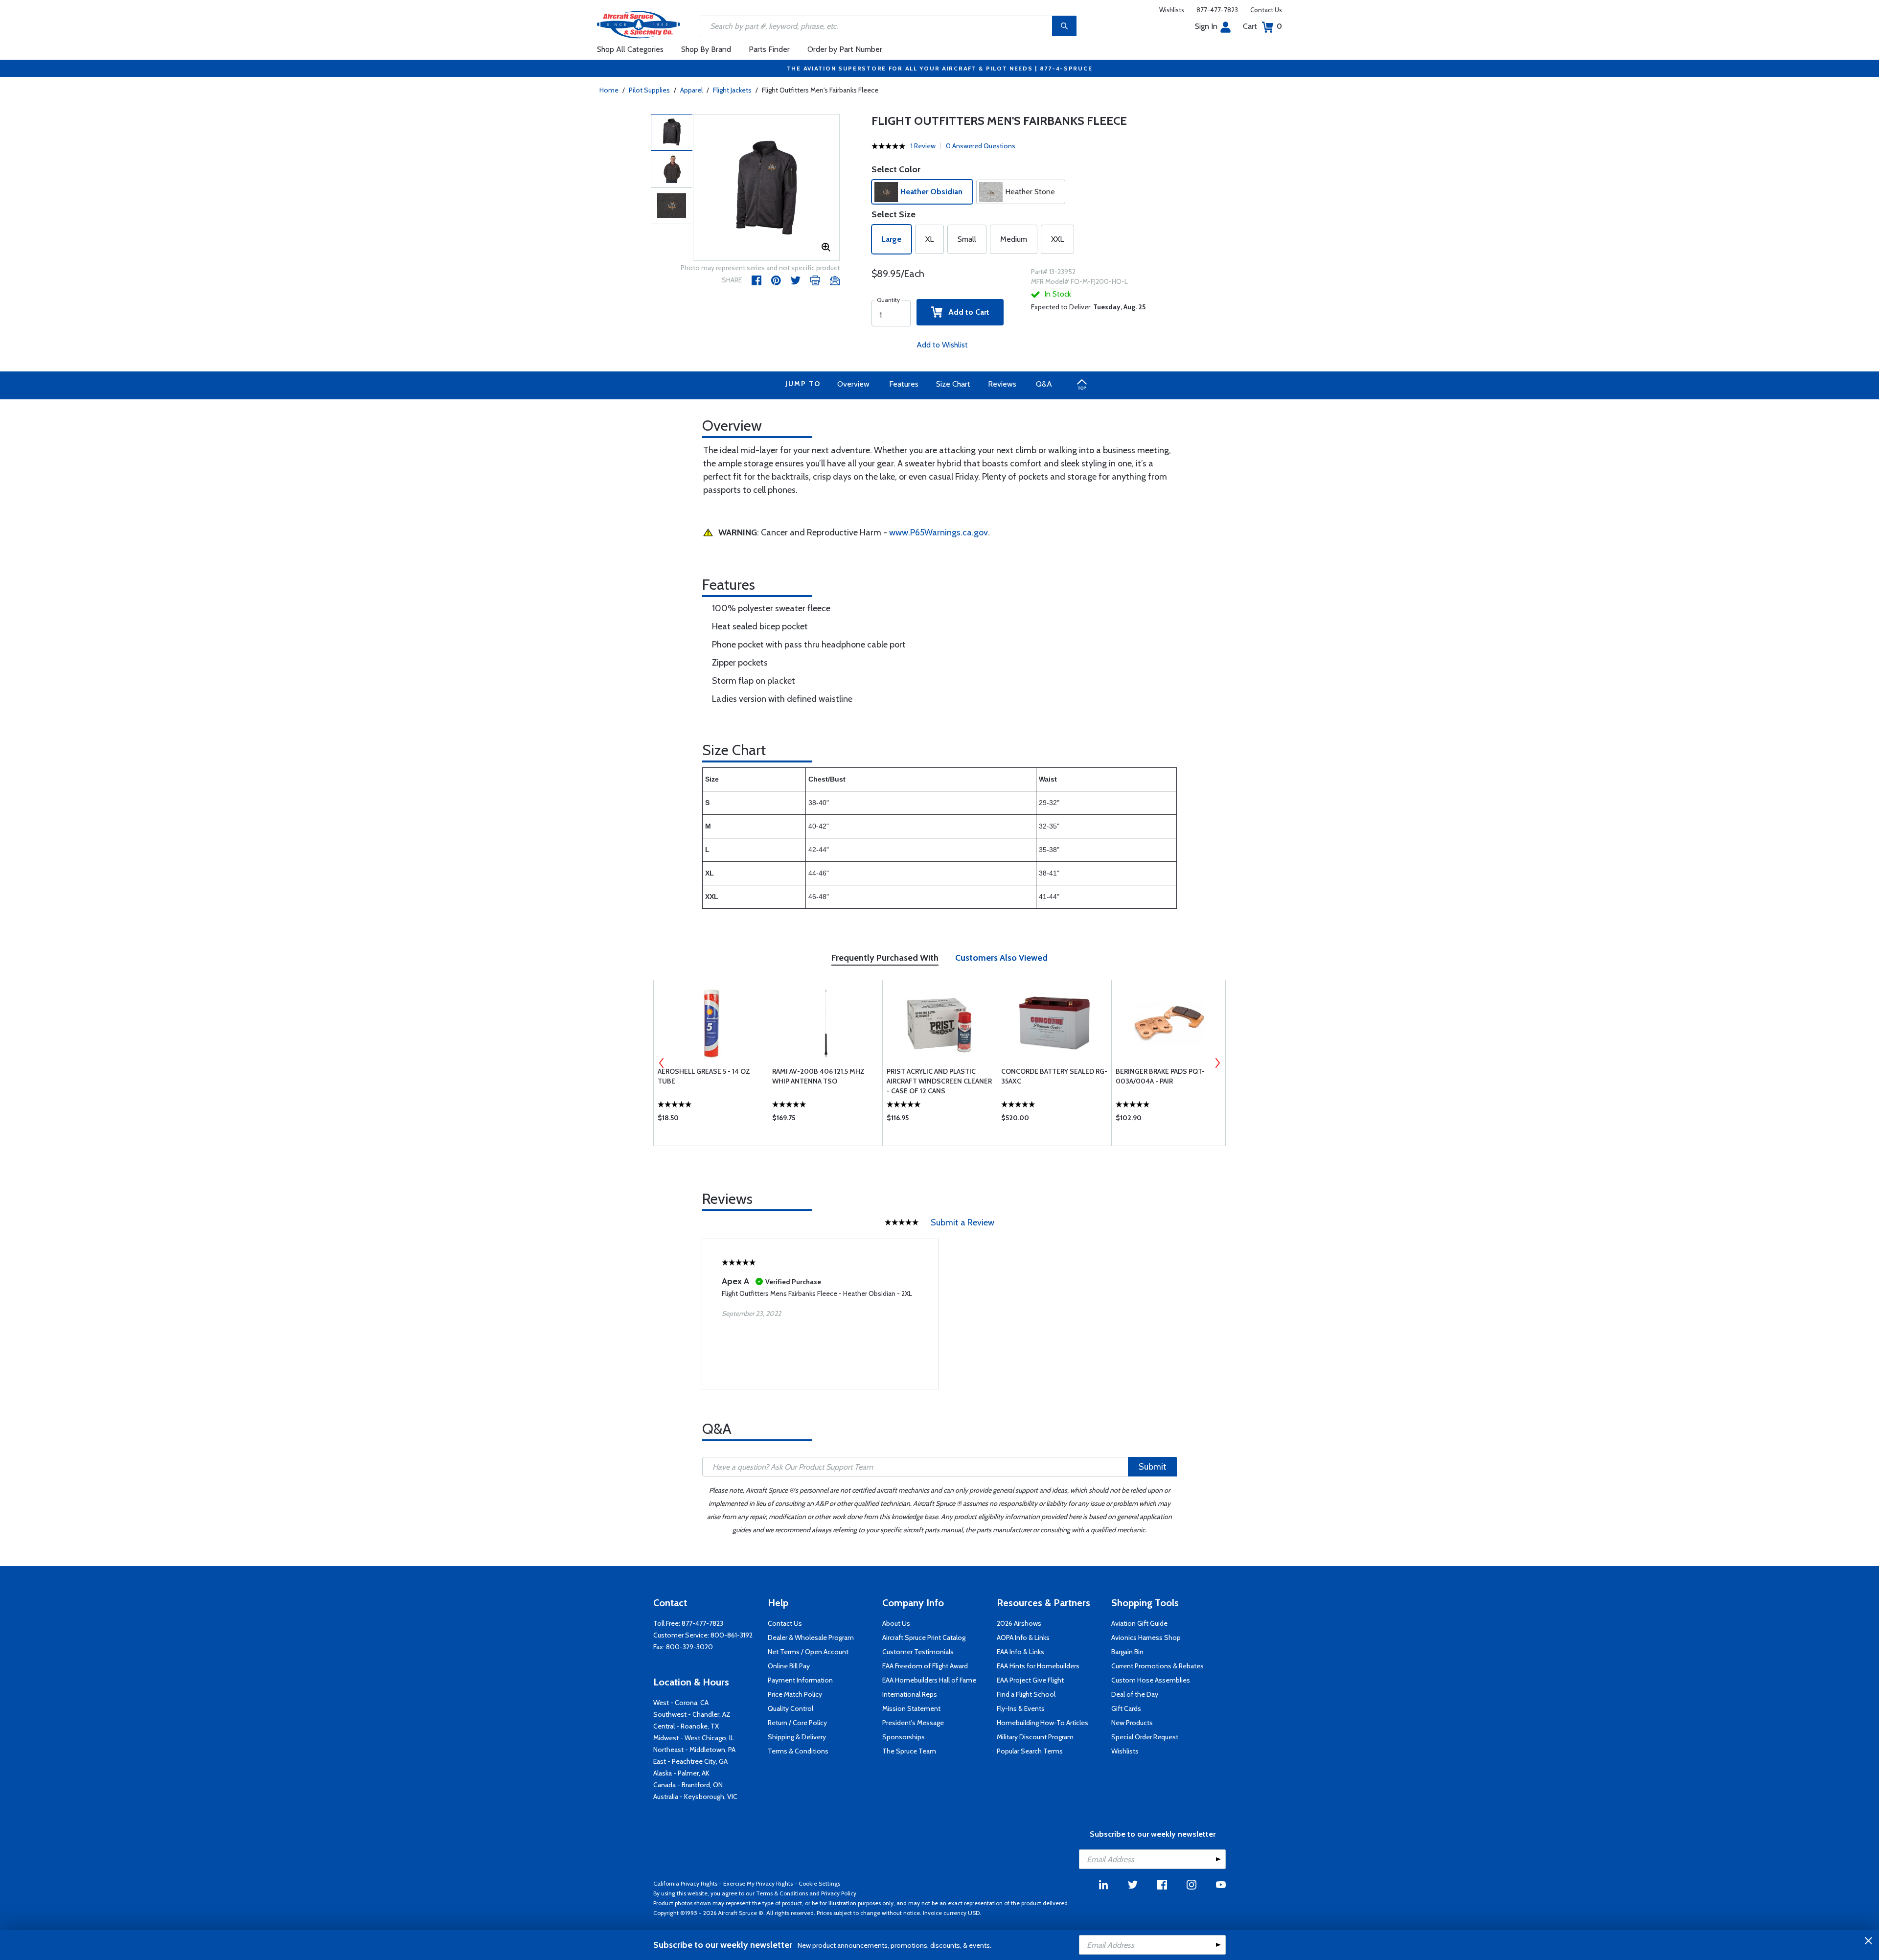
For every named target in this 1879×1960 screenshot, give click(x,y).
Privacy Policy (839, 1893)
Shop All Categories (630, 49)
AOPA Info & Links (1023, 1637)
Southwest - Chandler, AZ (692, 1714)
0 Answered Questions (981, 146)
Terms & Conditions (798, 1751)
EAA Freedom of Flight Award (925, 1666)
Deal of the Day (1135, 1694)
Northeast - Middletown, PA (694, 1750)
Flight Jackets (732, 90)
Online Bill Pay (789, 1666)
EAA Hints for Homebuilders (1038, 1666)
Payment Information (800, 1680)
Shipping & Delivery (797, 1737)
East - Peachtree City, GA (690, 1761)
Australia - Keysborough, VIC (695, 1797)
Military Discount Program (1035, 1737)
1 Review (923, 146)
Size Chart (953, 384)
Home (609, 90)
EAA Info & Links (1020, 1652)
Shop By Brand (706, 49)
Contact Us (1266, 10)
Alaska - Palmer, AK (681, 1773)
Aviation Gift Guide (1139, 1623)
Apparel (691, 90)
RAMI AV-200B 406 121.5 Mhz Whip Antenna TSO (818, 1076)
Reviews (1002, 384)
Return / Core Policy (797, 1723)
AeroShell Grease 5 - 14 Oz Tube (704, 1076)
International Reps (910, 1694)
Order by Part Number (845, 49)
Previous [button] (662, 1063)
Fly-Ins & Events (1021, 1708)
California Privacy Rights (685, 1883)
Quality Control (791, 1708)
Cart (1262, 26)
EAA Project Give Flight (1030, 1680)
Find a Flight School (1026, 1694)
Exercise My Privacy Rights (758, 1883)
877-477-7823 (1217, 10)
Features (904, 384)
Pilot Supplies (649, 90)
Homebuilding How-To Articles (1043, 1723)
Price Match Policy (795, 1694)
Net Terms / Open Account (808, 1652)
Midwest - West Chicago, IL (694, 1738)
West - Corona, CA (681, 1703)
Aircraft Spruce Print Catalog (924, 1637)
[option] (766, 188)
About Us (896, 1623)
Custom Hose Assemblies (1151, 1680)
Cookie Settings (819, 1883)
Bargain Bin (1127, 1652)
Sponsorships (904, 1737)
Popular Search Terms (1030, 1751)
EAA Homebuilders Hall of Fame (929, 1680)
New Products (1132, 1723)
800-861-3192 (732, 1635)
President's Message (913, 1723)
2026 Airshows (1019, 1623)
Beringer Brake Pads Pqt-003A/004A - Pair (1160, 1076)
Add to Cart (966, 312)
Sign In (1206, 26)
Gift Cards (1126, 1708)
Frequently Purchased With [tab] (885, 958)
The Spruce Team (909, 1751)
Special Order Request (1145, 1737)
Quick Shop (711, 1120)
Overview (853, 384)
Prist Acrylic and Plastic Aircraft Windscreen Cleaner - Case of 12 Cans (939, 1081)
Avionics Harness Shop (1146, 1637)
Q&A (1044, 384)
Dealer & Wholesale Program (811, 1637)
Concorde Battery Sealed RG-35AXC (1054, 1076)
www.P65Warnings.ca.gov (939, 532)
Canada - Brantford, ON (688, 1785)
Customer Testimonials (918, 1652)
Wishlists (1172, 10)
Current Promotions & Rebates (1157, 1666)
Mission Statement (911, 1708)
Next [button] (1217, 1063)
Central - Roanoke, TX (686, 1726)
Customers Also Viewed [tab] (1001, 958)
